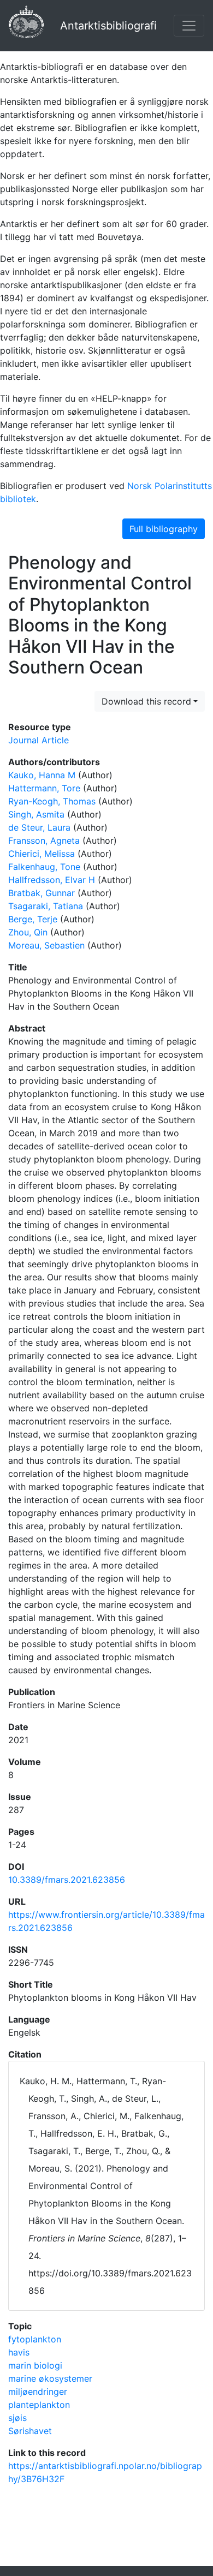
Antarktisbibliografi (108, 26)
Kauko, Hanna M (42, 775)
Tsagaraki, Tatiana (46, 906)
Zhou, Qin (28, 932)
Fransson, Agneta (44, 840)
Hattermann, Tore (44, 788)
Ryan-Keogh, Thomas (52, 801)
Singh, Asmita (36, 814)
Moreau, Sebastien (46, 945)
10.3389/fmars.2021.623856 (67, 1880)
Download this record (146, 701)
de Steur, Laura (39, 827)
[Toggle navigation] (189, 26)
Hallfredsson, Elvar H (52, 880)
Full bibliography (164, 529)
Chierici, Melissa (42, 854)
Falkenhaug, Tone (44, 867)
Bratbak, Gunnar (42, 893)
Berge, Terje (33, 919)
